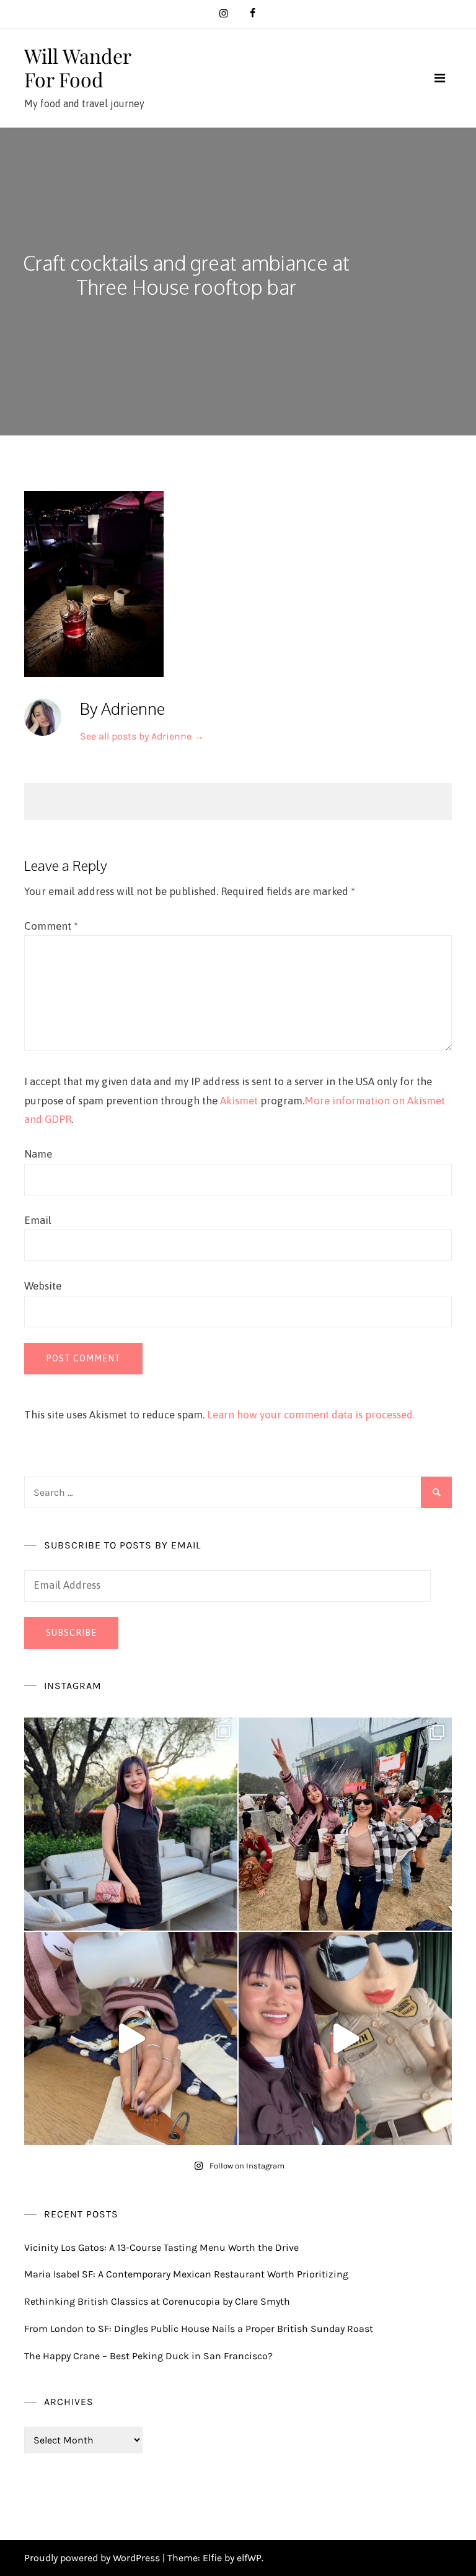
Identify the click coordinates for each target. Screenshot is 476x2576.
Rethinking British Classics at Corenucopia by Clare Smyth (157, 2301)
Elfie (212, 2558)
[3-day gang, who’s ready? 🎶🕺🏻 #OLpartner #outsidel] (345, 2038)
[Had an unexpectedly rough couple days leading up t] (345, 1824)
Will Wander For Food (77, 67)
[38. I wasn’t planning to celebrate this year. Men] (131, 1824)
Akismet (239, 1101)
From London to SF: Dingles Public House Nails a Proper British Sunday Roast (199, 2329)
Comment (51, 926)
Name (38, 1154)
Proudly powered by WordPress (93, 2558)
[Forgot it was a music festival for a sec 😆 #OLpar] (131, 2038)
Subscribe (71, 1633)
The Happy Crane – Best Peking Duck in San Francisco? (148, 2356)
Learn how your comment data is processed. (311, 1415)
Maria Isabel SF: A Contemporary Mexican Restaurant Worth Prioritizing (186, 2274)
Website (43, 1286)
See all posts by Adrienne (142, 736)
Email (38, 1220)
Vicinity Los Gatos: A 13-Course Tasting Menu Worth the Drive (161, 2247)
